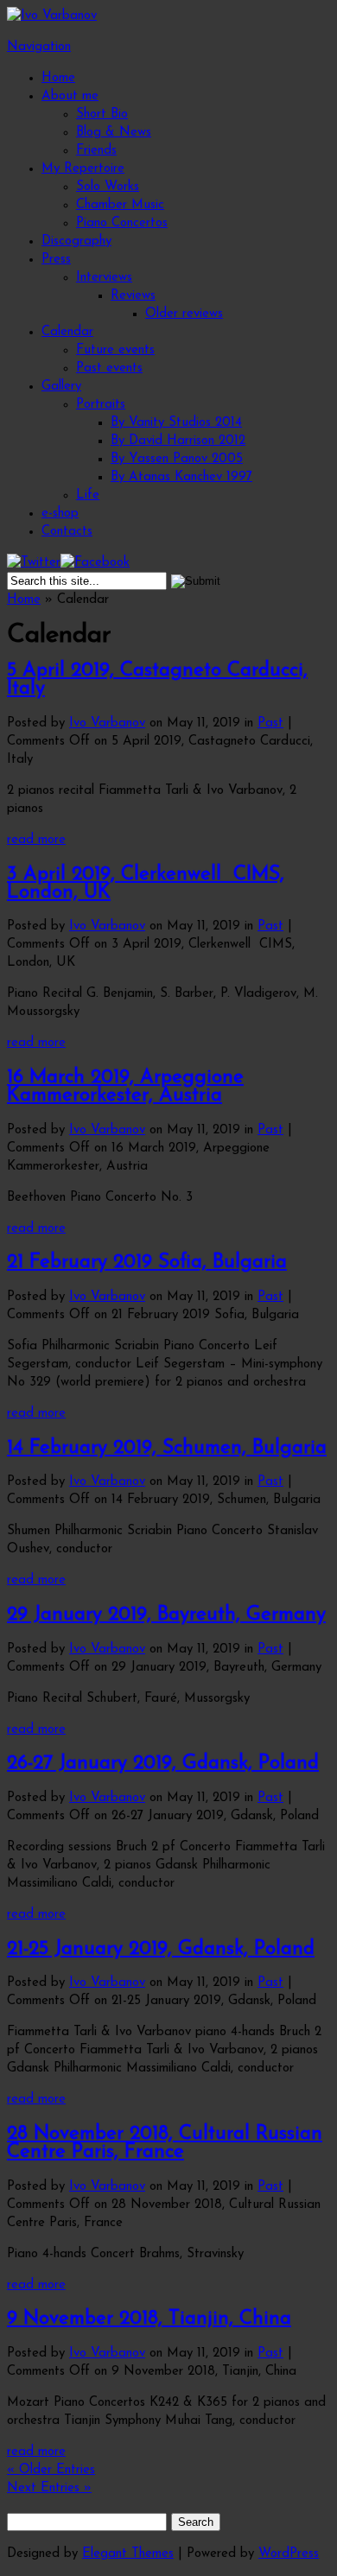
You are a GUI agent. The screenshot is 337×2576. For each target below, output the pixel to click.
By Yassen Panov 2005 (177, 459)
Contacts (67, 532)
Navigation (39, 47)
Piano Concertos (122, 223)
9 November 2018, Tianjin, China (149, 2319)
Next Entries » (49, 2488)
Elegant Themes (128, 2554)
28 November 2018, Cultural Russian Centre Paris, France (165, 2143)
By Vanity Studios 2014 (176, 423)
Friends (96, 151)
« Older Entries (51, 2470)
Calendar (67, 332)
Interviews (104, 278)
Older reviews (184, 314)
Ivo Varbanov (107, 723)
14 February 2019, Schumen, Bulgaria (167, 1448)
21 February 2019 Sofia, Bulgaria (147, 1263)
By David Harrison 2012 (178, 441)
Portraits (101, 405)
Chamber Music (120, 205)
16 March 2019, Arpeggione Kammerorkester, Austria (125, 1087)
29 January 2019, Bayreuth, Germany (166, 1615)
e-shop (60, 514)
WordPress (289, 2554)
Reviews (133, 296)
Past (270, 723)
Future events (115, 350)
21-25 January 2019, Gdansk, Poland (161, 1949)
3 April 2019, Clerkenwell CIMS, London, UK (146, 884)
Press (56, 260)
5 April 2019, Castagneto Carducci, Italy (157, 680)
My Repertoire (83, 169)
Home (58, 78)
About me (70, 96)
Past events (109, 368)
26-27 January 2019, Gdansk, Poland (163, 1764)
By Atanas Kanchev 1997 (181, 477)
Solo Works (108, 187)
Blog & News (114, 133)
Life (88, 495)
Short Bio (102, 114)
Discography (76, 241)
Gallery (61, 387)
